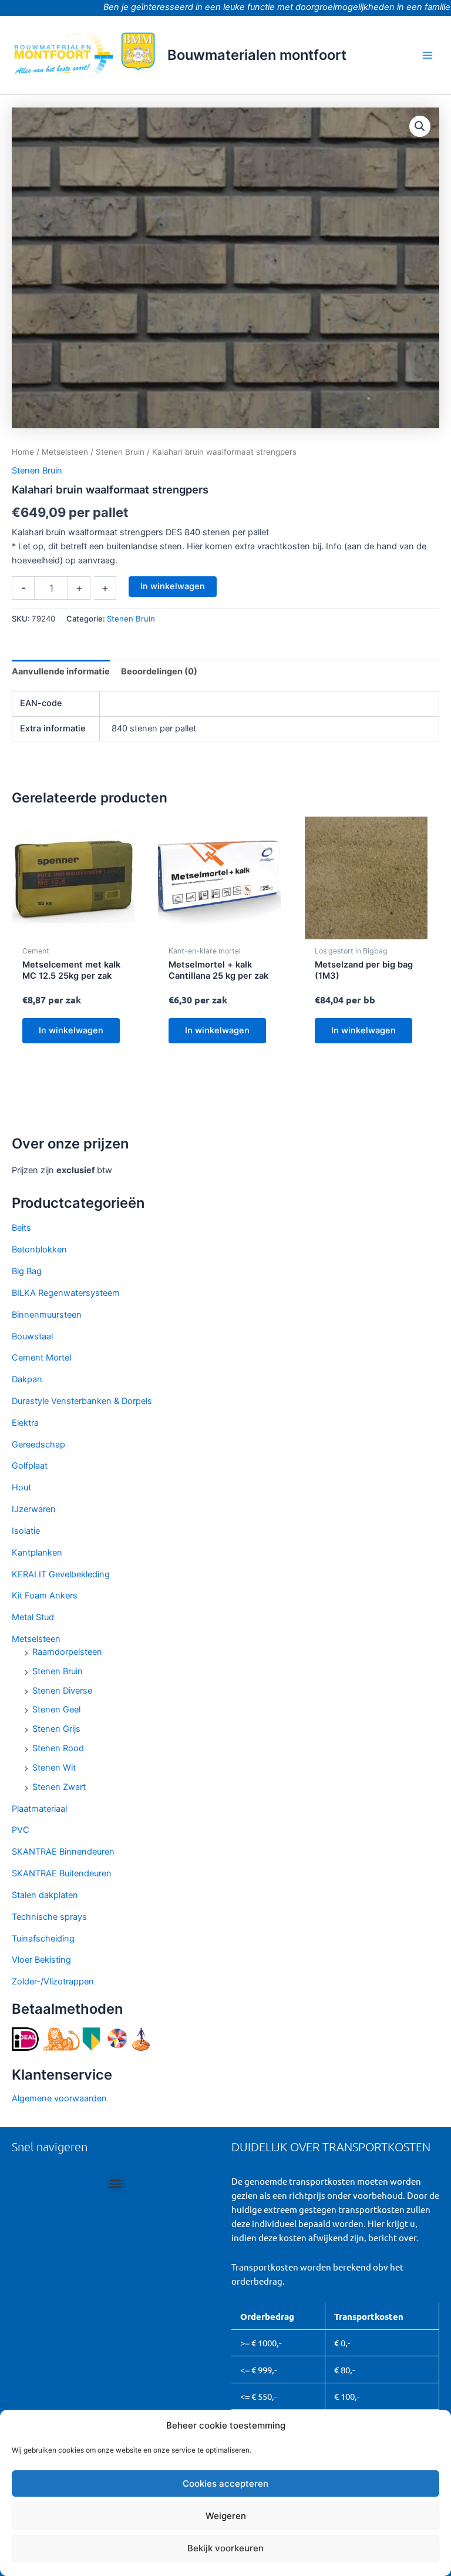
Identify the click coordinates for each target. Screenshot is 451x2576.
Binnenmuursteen (47, 1315)
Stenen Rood (58, 1748)
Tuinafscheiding (43, 1939)
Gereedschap (38, 1445)
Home (23, 452)
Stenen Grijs (56, 1729)
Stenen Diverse (62, 1691)
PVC (21, 1830)
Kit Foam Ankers (45, 1596)
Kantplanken (37, 1553)
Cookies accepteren (225, 2483)
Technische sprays (49, 1917)
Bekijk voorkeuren (225, 2548)
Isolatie (26, 1531)
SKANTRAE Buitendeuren (62, 1873)
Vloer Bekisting (41, 1960)
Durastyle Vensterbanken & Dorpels (82, 1401)
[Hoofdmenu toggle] (428, 55)
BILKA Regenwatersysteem (66, 1293)
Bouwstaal (32, 1336)
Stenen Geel (56, 1710)
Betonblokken (39, 1250)
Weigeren (226, 2516)
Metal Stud (33, 1617)
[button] (420, 126)
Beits (21, 1228)
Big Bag (27, 1271)
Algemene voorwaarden (59, 2098)
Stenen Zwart (59, 1787)
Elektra (25, 1423)
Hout (21, 1487)
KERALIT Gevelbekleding (61, 1574)
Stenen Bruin (58, 1671)
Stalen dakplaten (45, 1895)
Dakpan (27, 1379)
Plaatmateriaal (39, 1809)
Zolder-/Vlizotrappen (53, 1981)
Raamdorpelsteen (67, 1652)
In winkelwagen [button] (71, 1030)
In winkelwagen (173, 586)
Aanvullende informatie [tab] (61, 671)
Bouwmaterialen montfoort (257, 55)
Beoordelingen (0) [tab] (159, 671)
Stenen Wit (54, 1768)
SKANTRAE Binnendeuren (63, 1852)
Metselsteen (36, 1639)
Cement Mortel (41, 1358)
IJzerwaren (34, 1509)
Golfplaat (30, 1466)
